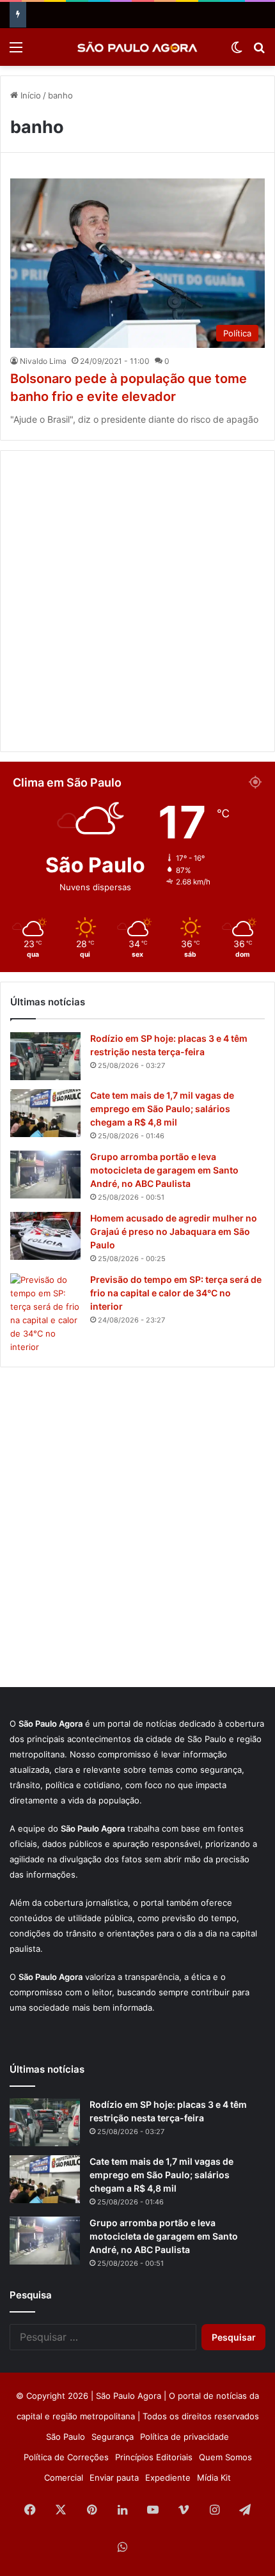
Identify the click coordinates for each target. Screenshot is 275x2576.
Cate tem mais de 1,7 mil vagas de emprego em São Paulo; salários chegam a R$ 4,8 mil (162, 1109)
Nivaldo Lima (43, 361)
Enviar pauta (114, 2478)
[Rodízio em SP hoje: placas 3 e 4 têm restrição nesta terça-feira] (45, 1056)
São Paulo (66, 2437)
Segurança (113, 2437)
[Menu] (16, 51)
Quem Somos (225, 2457)
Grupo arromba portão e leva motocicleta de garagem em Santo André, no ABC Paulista (164, 1170)
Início (29, 95)
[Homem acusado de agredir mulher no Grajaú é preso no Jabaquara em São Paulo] (45, 1236)
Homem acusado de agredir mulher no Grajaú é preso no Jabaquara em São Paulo (174, 1231)
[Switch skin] (237, 51)
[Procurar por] (259, 51)
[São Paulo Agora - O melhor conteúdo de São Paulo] (137, 47)
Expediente (168, 2478)
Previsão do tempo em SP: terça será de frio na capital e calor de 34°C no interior (176, 1293)
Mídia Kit (214, 2478)
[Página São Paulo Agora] (153, 2548)
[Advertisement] (137, 601)
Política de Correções (66, 2457)
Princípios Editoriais (154, 2457)
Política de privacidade (185, 2437)
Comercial (64, 2478)
